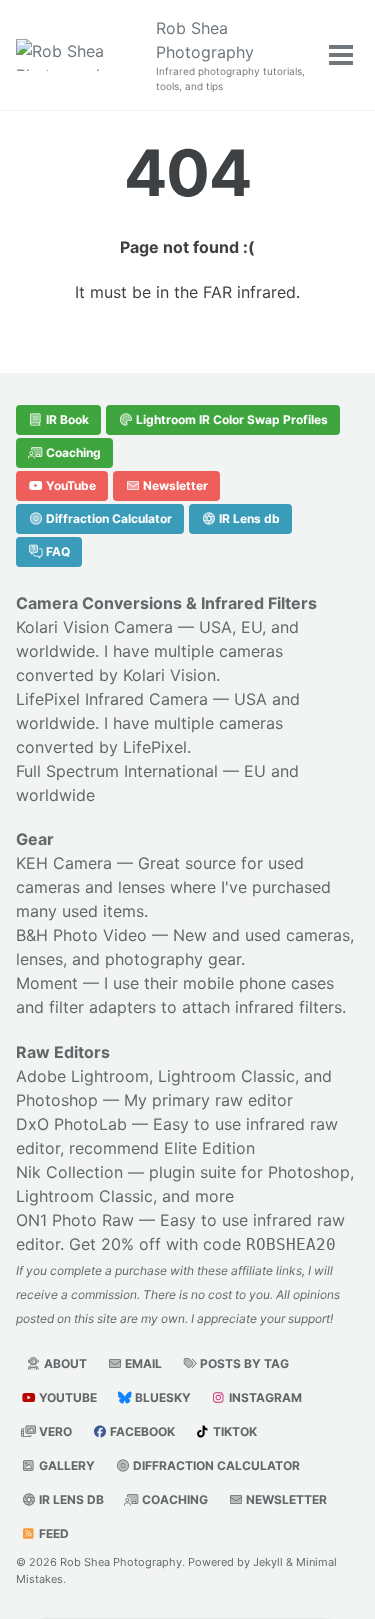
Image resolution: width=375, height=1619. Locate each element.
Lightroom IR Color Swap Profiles (230, 419)
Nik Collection (69, 1172)
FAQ (56, 551)
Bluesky (161, 1397)
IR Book (66, 419)
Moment (47, 983)
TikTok (233, 1431)
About (64, 1363)
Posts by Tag (243, 1363)
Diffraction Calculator (107, 518)
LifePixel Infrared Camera (112, 699)
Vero (54, 1431)
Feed (52, 1533)
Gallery (65, 1465)
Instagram (264, 1397)
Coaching (72, 452)
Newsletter (174, 485)
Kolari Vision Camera (94, 627)
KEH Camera (64, 863)
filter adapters (102, 1007)
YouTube (69, 485)
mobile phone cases (258, 983)
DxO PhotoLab (71, 1124)
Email (142, 1363)
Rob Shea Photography (230, 55)
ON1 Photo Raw (75, 1220)
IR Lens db (248, 518)
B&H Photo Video (81, 935)
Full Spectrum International (117, 771)
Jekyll (268, 1562)
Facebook (141, 1431)
